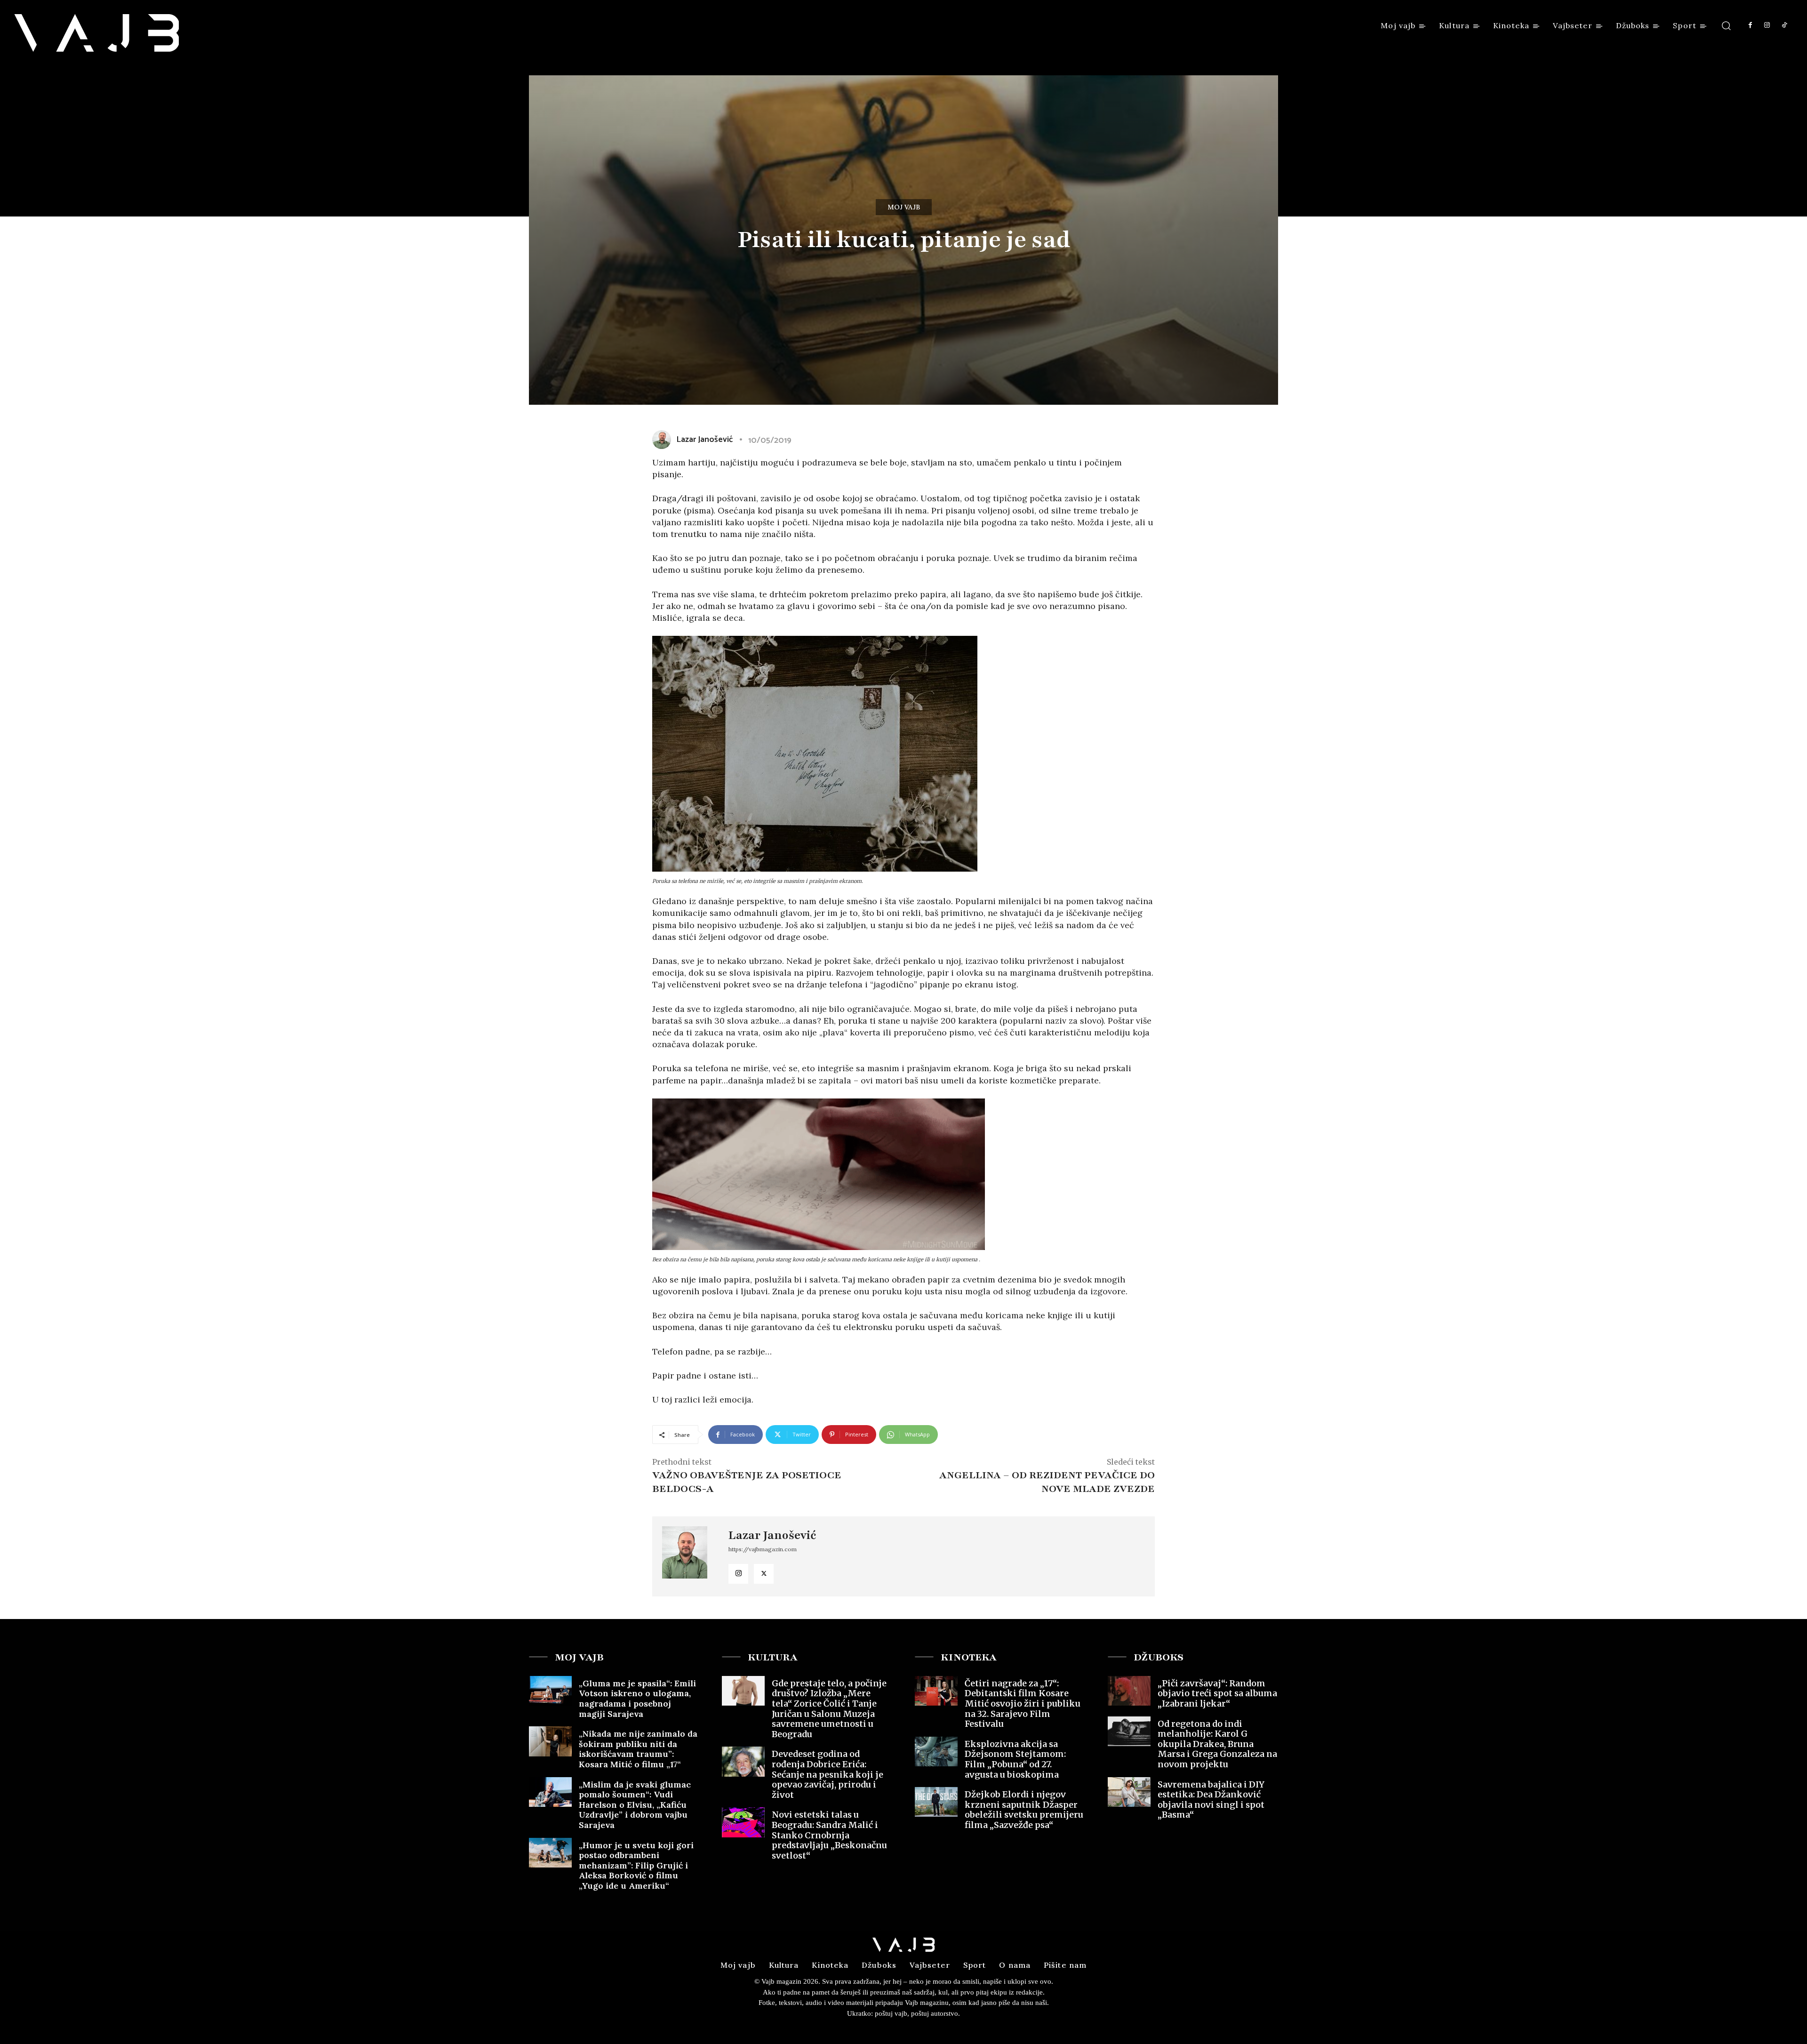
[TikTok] (1784, 25)
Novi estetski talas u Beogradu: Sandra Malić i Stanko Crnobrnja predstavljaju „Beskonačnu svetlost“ (829, 1835)
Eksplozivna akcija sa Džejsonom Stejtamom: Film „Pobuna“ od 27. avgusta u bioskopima (1015, 1759)
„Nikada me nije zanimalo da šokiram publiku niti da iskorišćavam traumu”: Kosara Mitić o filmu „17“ (638, 1749)
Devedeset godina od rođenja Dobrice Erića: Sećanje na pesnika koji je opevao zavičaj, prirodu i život (828, 1774)
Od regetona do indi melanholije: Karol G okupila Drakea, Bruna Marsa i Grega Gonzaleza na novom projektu (1217, 1744)
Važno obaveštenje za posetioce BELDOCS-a (747, 1482)
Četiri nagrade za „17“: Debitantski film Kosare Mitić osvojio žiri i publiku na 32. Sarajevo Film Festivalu (1023, 1703)
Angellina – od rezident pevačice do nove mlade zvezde (1047, 1482)
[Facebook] (1750, 25)
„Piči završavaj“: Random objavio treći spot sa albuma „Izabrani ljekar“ (1217, 1693)
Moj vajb (904, 207)
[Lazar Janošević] (664, 440)
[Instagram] (1767, 25)
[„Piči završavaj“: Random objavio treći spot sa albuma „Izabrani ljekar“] (1129, 1691)
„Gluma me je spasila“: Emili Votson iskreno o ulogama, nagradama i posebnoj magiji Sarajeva (637, 1699)
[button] (1726, 25)
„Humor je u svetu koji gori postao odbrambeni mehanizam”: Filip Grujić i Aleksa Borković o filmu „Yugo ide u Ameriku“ (636, 1865)
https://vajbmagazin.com (763, 1549)
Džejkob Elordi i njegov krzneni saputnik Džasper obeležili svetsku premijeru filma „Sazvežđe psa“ (1024, 1810)
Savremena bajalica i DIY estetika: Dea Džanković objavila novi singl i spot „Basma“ (1211, 1800)
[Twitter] (764, 1574)
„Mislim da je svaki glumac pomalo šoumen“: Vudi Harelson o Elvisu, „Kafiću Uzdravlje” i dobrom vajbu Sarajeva (635, 1805)
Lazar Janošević (704, 440)
